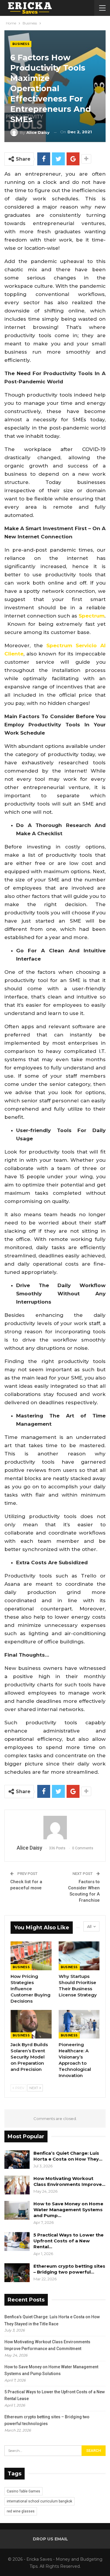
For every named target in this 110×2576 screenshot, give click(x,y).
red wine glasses (21, 2511)
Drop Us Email (50, 2539)
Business (21, 44)
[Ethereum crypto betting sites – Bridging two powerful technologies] (17, 2273)
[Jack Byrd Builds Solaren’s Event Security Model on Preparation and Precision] (31, 2024)
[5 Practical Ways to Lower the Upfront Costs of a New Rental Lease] (17, 2241)
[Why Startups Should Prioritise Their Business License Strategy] (79, 1956)
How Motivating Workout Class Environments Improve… (69, 2181)
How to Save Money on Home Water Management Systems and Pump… (68, 2210)
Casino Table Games (23, 2491)
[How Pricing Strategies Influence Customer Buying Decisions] (31, 1956)
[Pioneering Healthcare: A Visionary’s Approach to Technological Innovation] (79, 2024)
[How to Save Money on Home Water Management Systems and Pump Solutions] (17, 2210)
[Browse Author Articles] (55, 1828)
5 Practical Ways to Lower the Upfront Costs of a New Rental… (68, 2241)
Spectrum (92, 616)
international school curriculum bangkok (39, 2501)
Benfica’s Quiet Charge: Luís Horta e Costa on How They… (68, 2156)
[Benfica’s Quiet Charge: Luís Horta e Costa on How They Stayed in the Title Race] (17, 2160)
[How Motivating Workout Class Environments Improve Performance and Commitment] (17, 2185)
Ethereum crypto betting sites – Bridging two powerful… (69, 2269)
